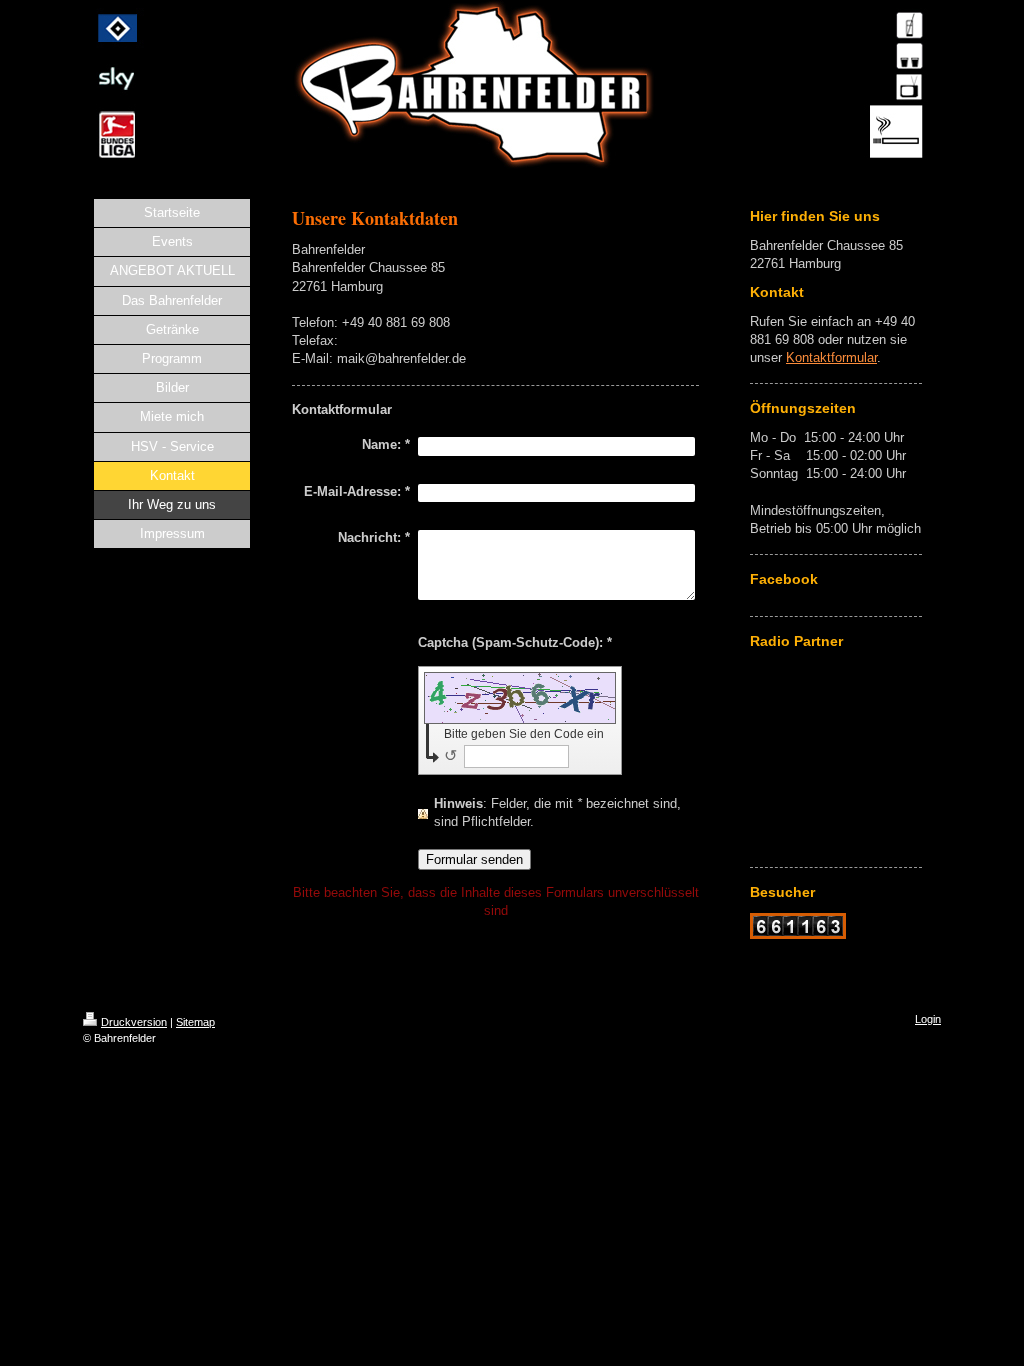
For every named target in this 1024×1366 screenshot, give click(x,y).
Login (928, 1019)
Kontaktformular (831, 357)
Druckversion (134, 1022)
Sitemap (195, 1022)
